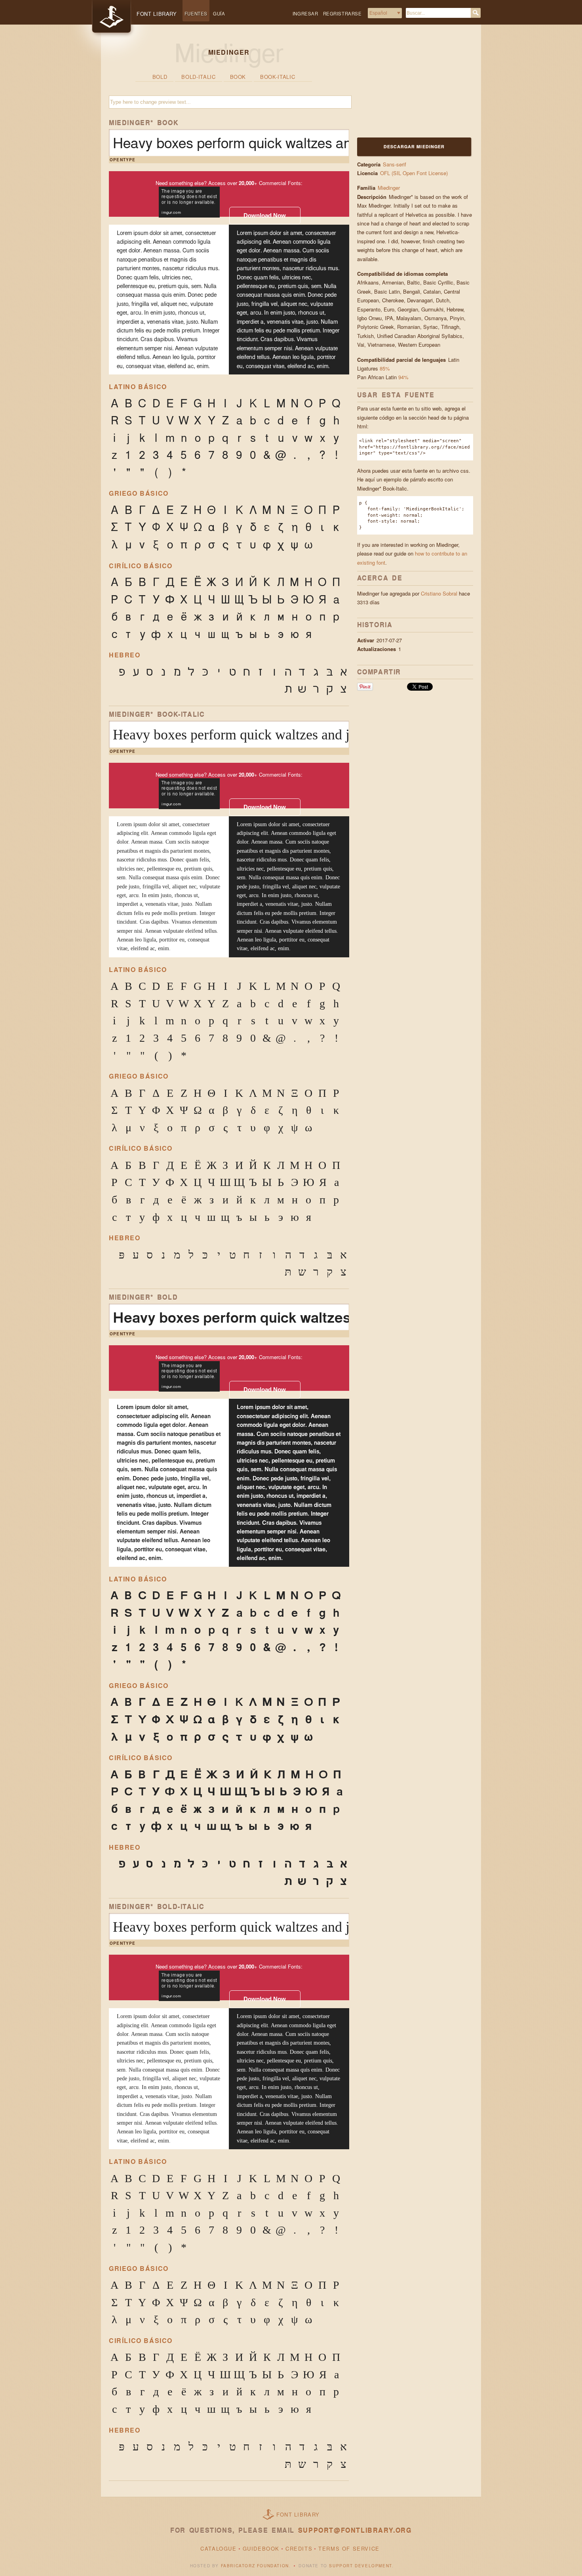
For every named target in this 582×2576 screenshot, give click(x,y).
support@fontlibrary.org (355, 2530)
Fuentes (196, 13)
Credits (299, 2548)
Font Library (298, 2514)
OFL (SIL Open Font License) (414, 173)
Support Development (360, 2566)
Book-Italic (278, 77)
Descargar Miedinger (414, 146)
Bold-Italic (198, 77)
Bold (160, 77)
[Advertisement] (407, 86)
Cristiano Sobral (439, 593)
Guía (219, 13)
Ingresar (305, 13)
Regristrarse (342, 13)
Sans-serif (395, 164)
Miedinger (389, 188)
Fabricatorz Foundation (255, 2566)
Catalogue (218, 2548)
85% (385, 368)
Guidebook (261, 2548)
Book (238, 77)
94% (403, 377)
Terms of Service (349, 2548)
